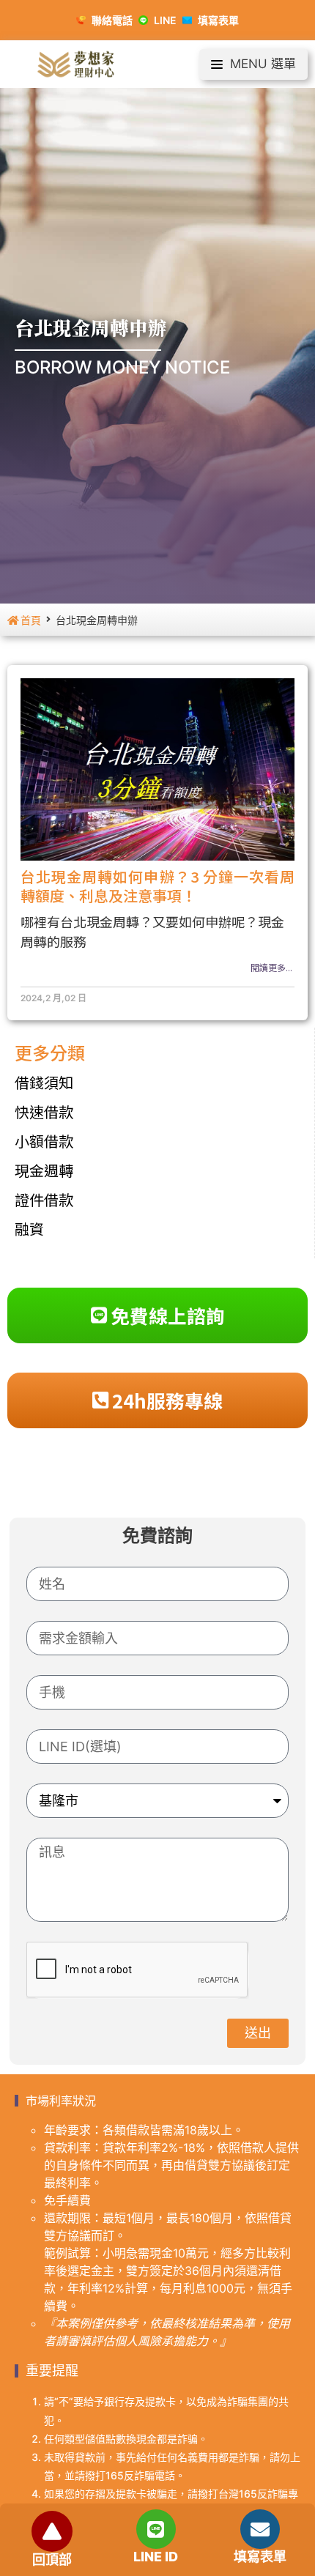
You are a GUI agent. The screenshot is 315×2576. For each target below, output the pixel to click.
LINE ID (156, 2557)
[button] (253, 64)
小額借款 (44, 1141)
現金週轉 (44, 1170)
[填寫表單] (260, 2529)
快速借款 (44, 1111)
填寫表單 (260, 2557)
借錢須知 (44, 1082)
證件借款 (44, 1199)
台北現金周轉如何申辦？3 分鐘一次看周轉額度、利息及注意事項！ (157, 886)
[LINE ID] (156, 2529)
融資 (29, 1229)
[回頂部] (52, 2531)
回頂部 (52, 2560)
